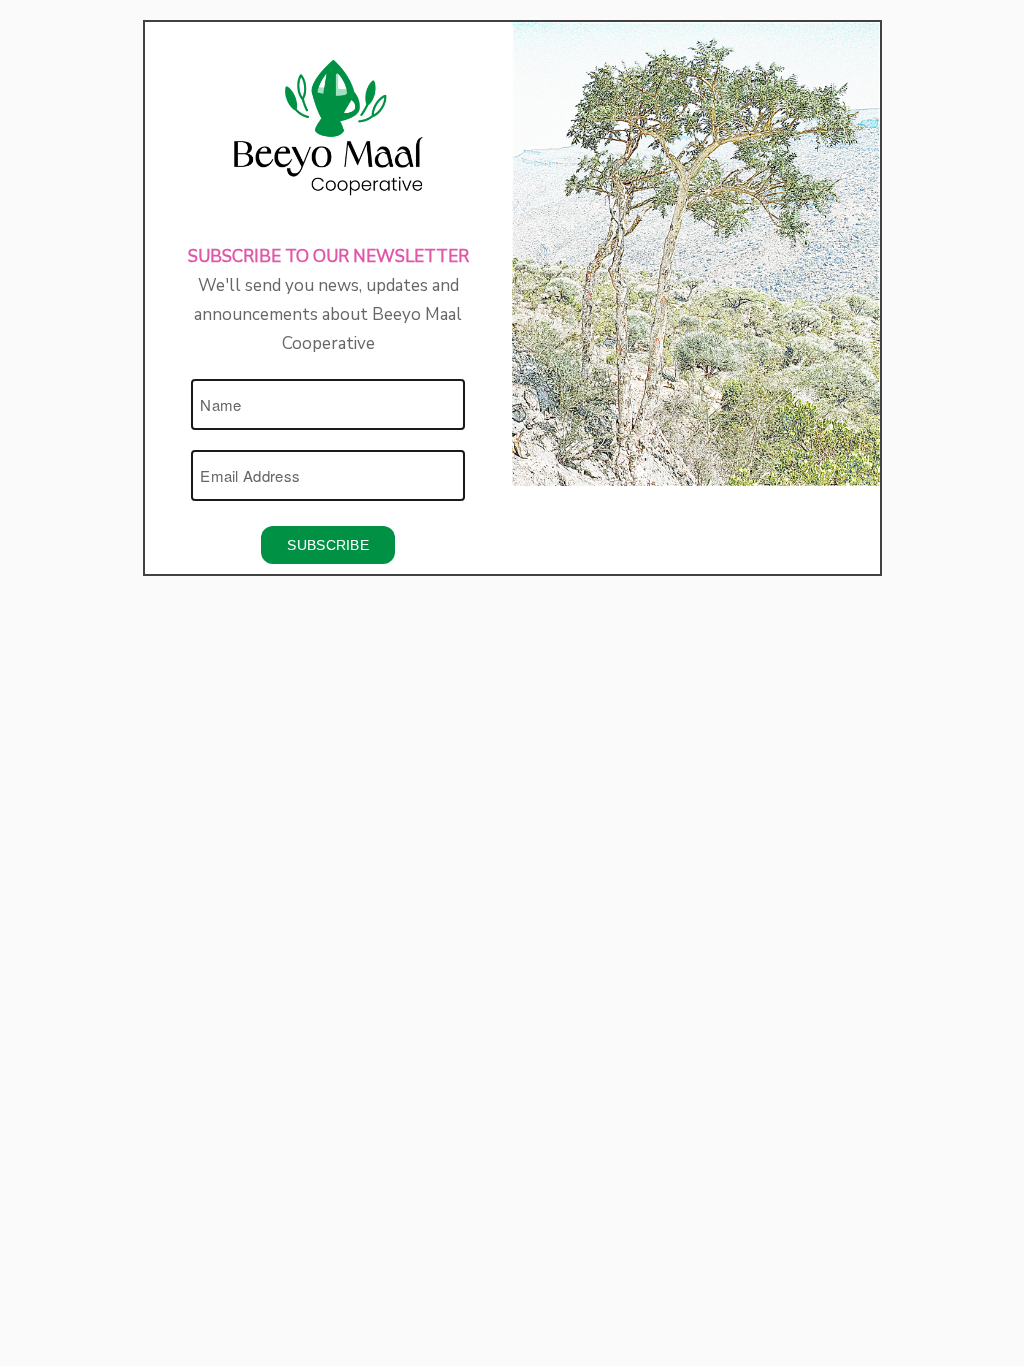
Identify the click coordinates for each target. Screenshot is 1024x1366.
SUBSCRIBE (328, 545)
